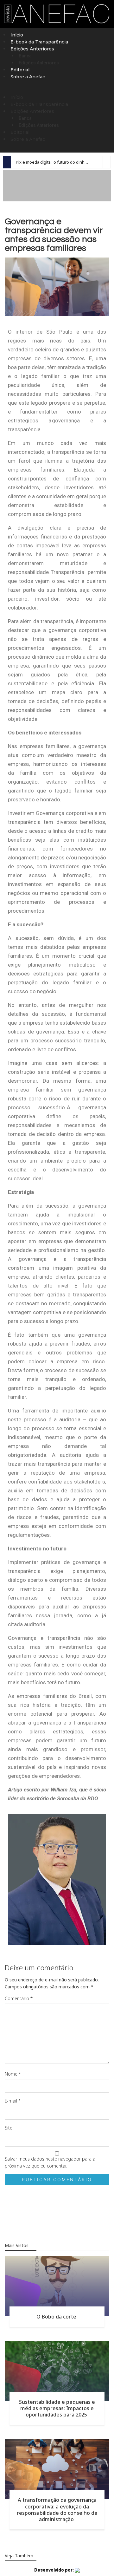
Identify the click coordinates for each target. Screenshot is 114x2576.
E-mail (13, 2101)
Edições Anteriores (39, 63)
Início (17, 35)
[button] (57, 90)
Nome (13, 2074)
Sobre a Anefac (28, 77)
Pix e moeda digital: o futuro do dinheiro (54, 162)
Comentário (19, 1998)
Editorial (20, 70)
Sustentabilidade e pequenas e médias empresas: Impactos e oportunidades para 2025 (57, 2408)
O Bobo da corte (57, 2317)
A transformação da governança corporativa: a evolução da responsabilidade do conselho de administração (57, 2509)
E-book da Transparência (39, 42)
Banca (25, 56)
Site (9, 2128)
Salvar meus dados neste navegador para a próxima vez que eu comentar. (50, 2162)
